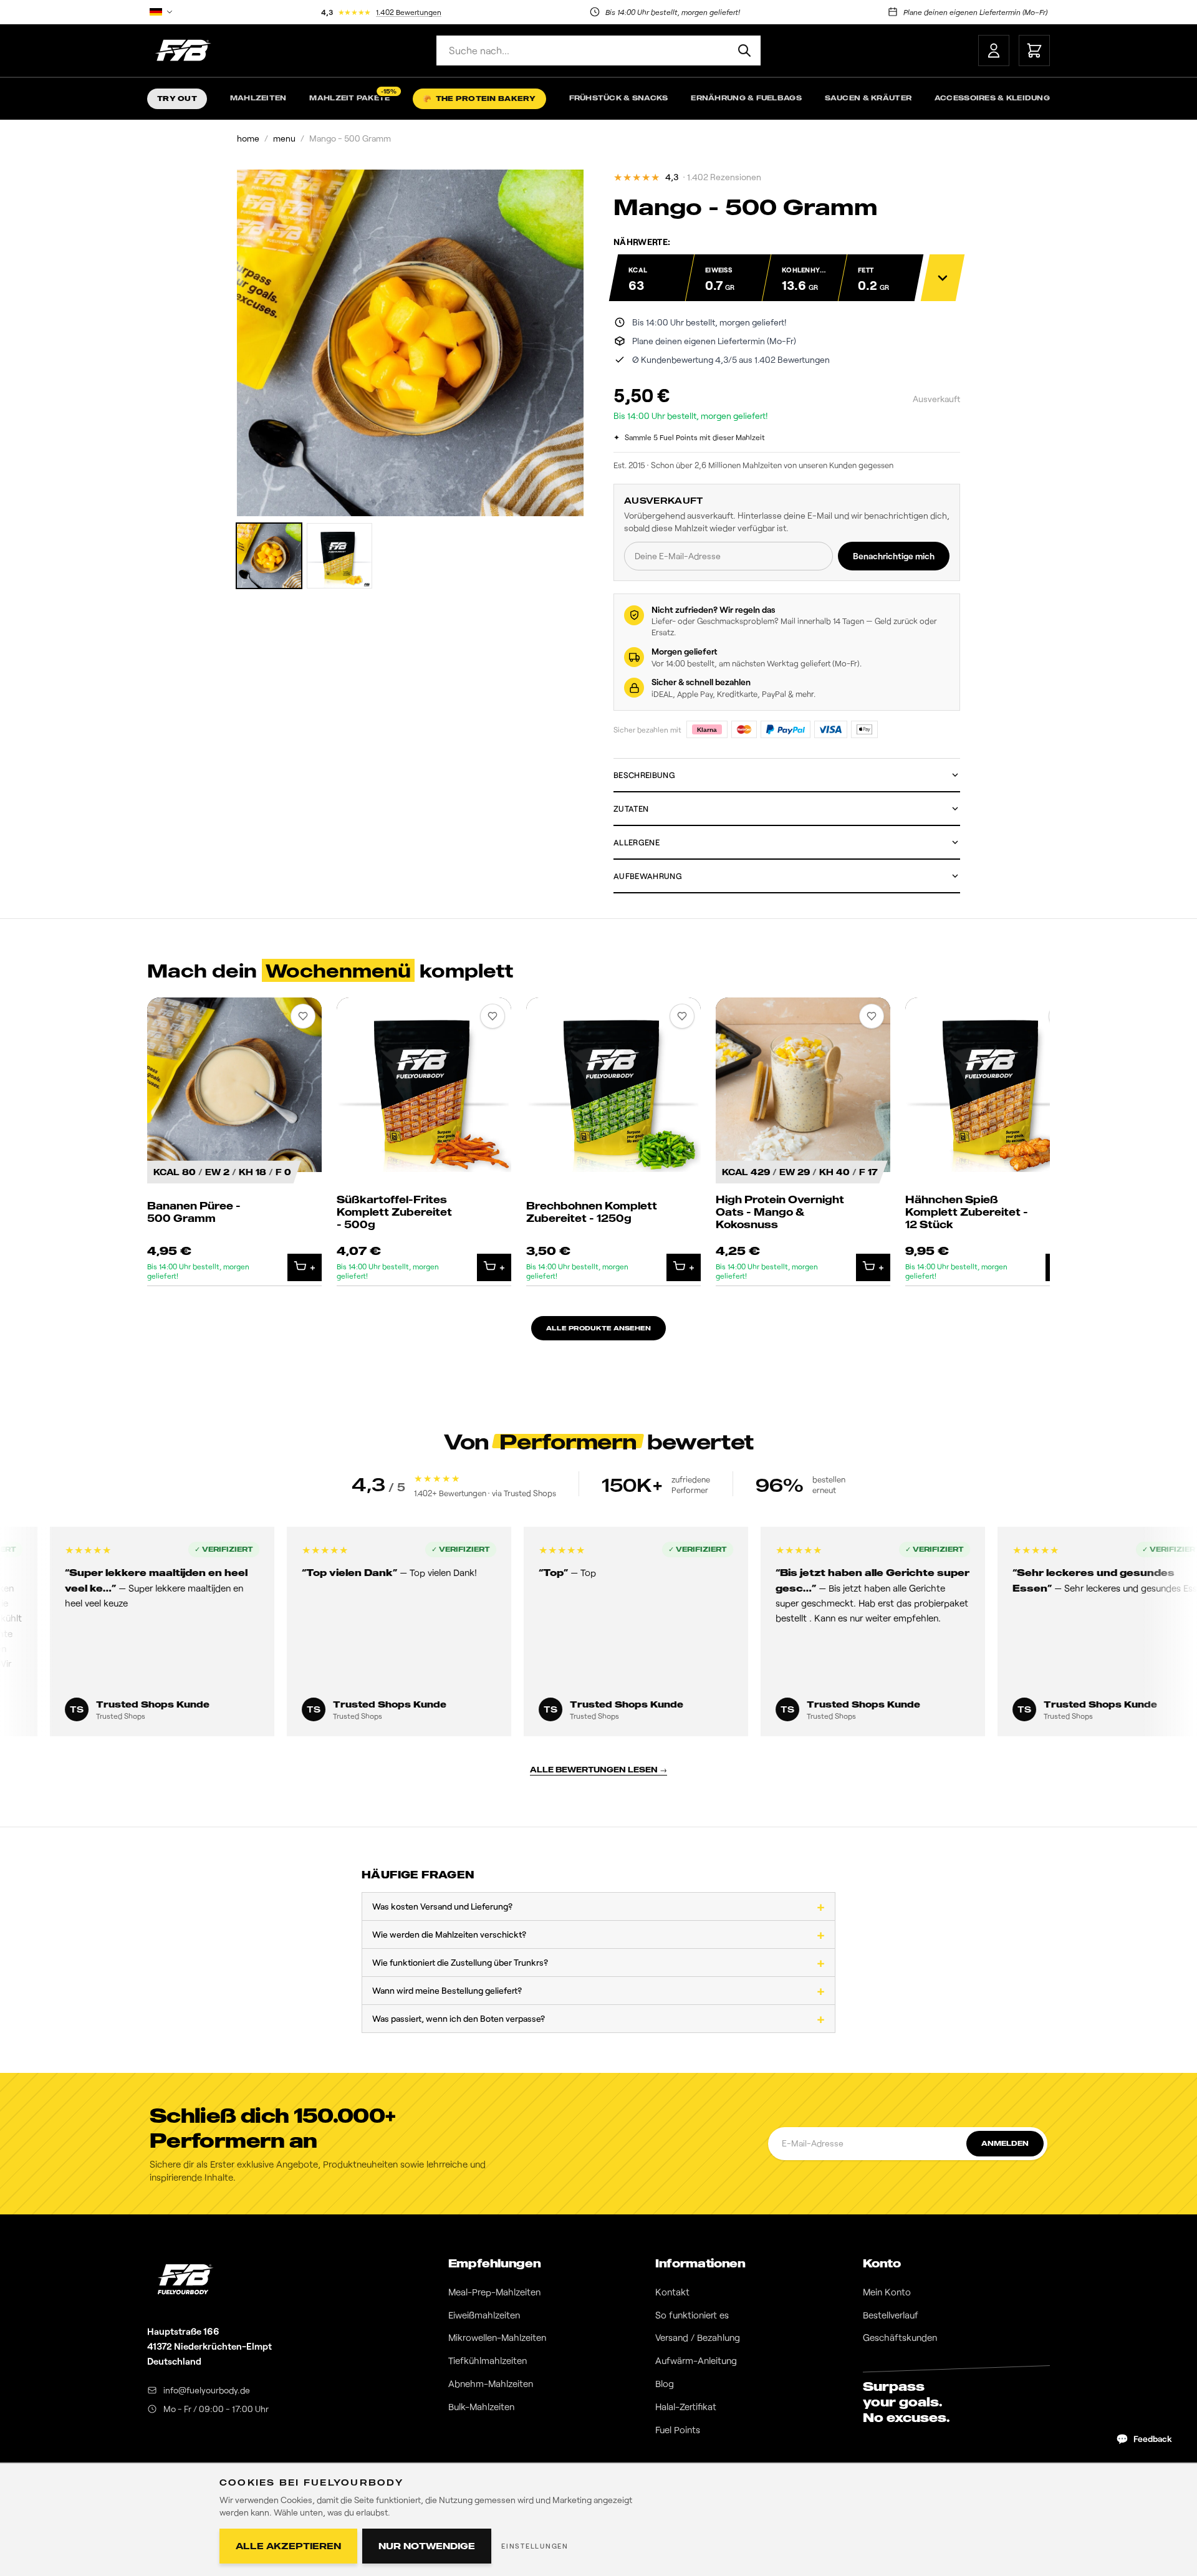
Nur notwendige (427, 2546)
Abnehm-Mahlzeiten (491, 2383)
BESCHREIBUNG (644, 775)
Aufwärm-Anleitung (696, 2360)
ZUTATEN (631, 809)
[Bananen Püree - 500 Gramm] (234, 1142)
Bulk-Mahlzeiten (481, 2406)
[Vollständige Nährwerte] (943, 278)
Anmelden (1005, 2143)
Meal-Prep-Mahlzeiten (494, 2292)
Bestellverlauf (891, 2315)
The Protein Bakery (479, 99)
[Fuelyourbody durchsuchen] (744, 50)
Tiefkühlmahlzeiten (488, 2360)
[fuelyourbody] (183, 50)
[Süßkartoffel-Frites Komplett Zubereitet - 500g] (424, 1142)
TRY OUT (177, 99)
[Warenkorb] (1034, 50)
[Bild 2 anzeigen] (339, 556)
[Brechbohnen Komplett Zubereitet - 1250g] (613, 1142)
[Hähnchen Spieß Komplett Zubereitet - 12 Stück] (993, 1142)
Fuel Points (678, 2429)
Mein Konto (887, 2292)
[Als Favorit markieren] (303, 1016)
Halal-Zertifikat (686, 2406)
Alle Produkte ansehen (598, 1328)
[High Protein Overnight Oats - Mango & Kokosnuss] (803, 1142)
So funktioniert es (692, 2315)
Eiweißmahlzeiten (484, 2315)
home (248, 138)
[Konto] (994, 50)
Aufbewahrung (648, 876)
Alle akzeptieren (288, 2546)
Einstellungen (535, 2546)
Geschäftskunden (900, 2337)
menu (284, 138)
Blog (665, 2383)
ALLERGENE (637, 842)
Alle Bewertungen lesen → (598, 1770)
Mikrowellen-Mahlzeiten (497, 2337)
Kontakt (672, 2292)
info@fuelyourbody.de (207, 2390)
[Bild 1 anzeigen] (269, 556)
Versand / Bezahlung (698, 2337)
